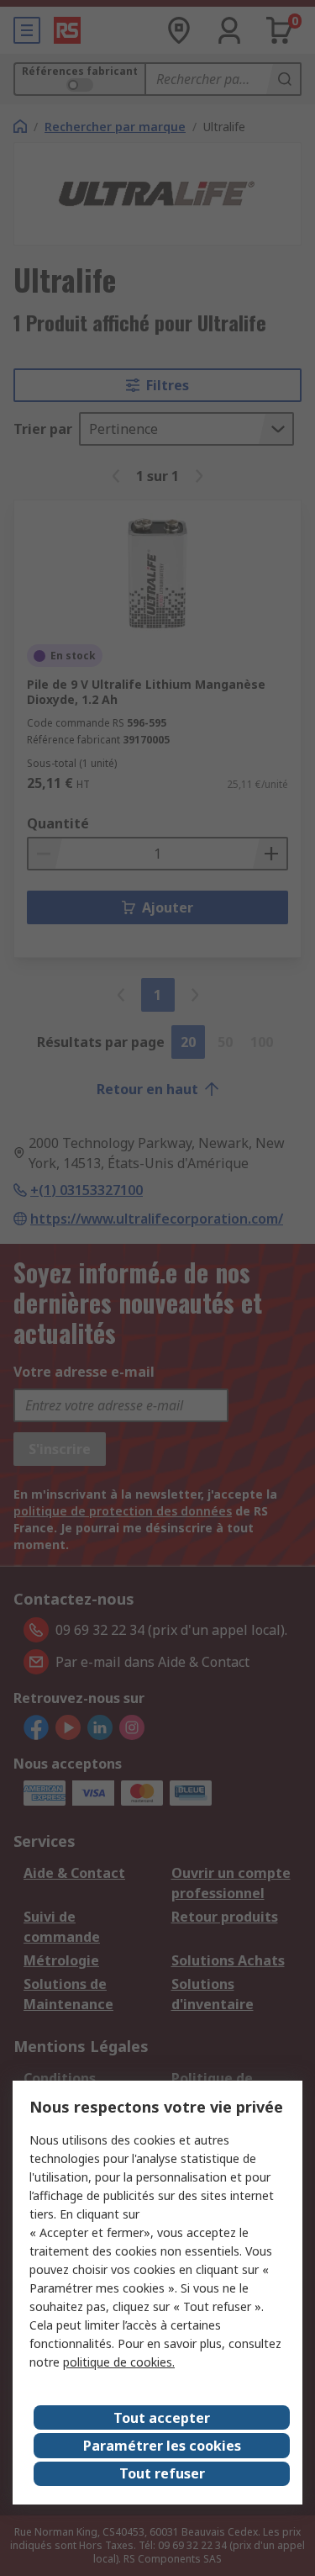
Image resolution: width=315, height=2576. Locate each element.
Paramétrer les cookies (162, 2446)
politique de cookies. (119, 2362)
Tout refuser (162, 2473)
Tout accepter (162, 2418)
